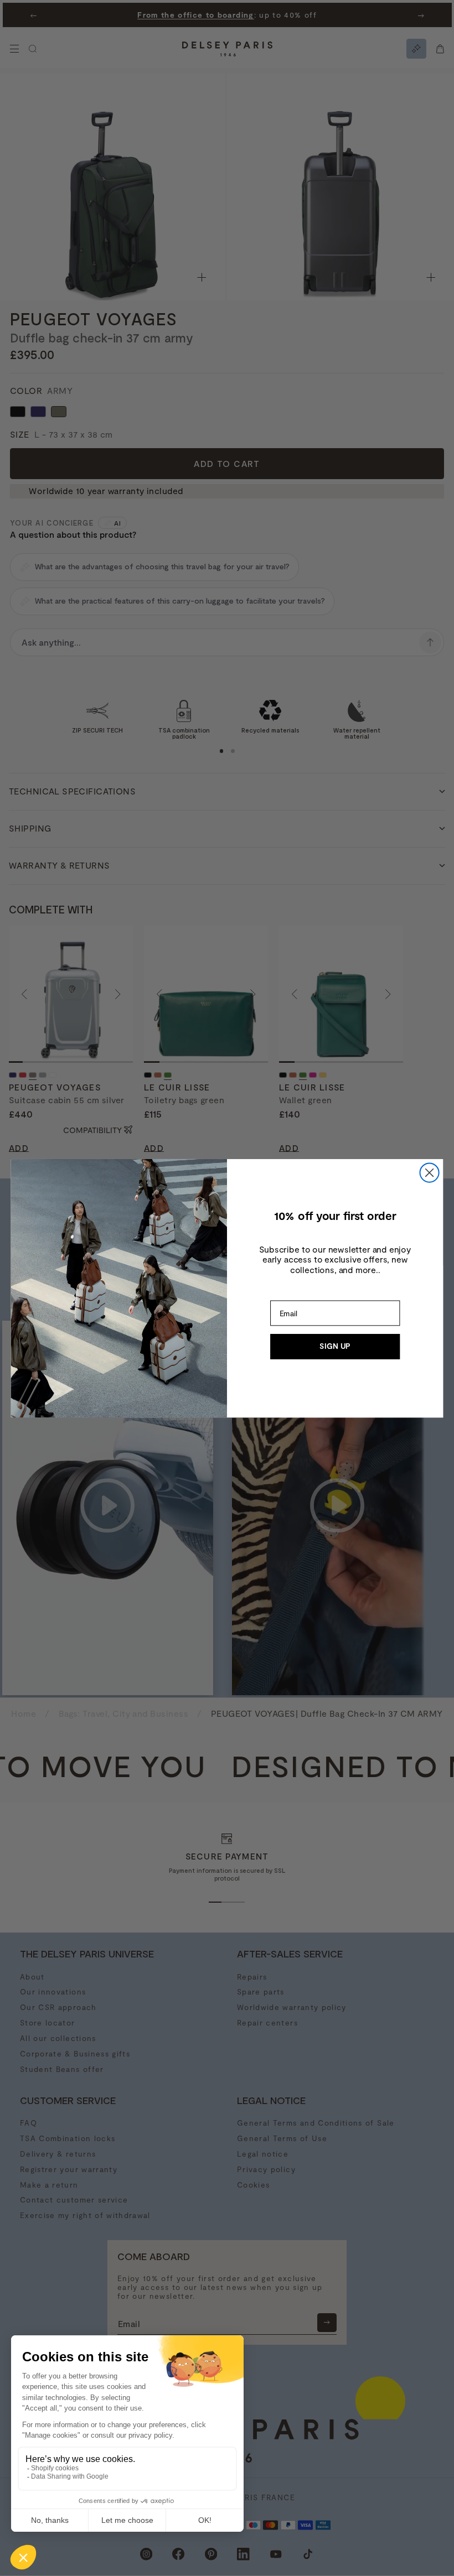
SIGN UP (335, 1346)
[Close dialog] (430, 1172)
